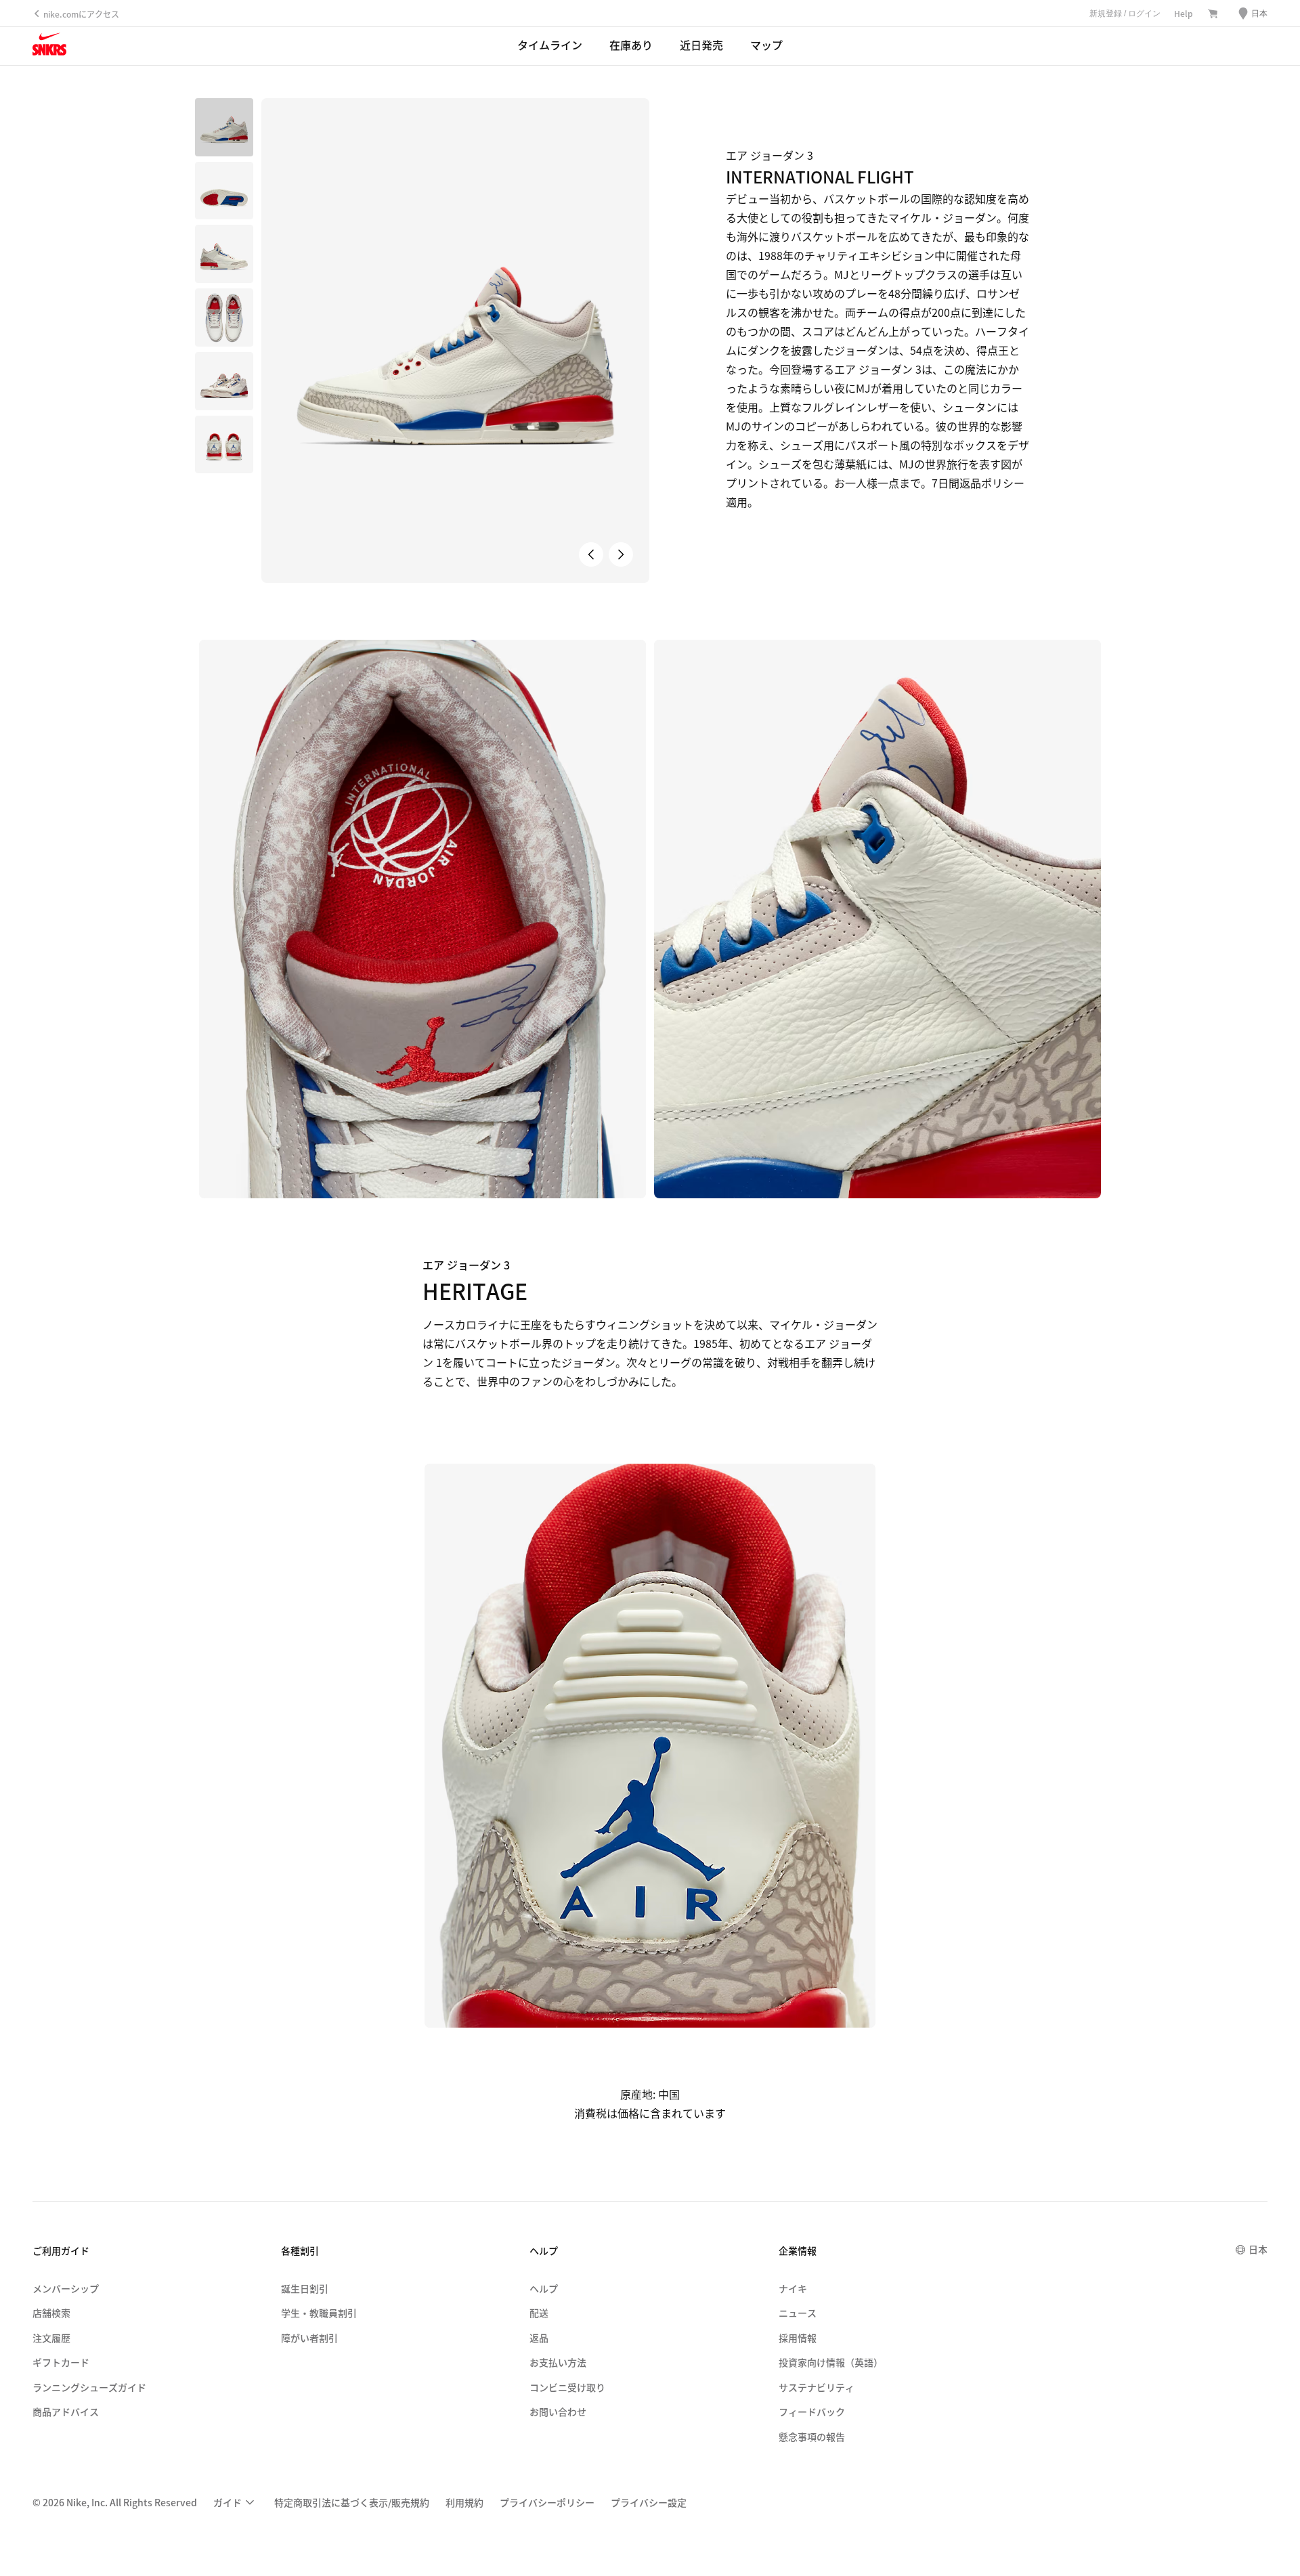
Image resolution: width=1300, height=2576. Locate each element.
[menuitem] (236, 2503)
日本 (1258, 2249)
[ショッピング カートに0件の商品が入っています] (1213, 14)
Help (1184, 13)
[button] (224, 191)
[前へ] (591, 554)
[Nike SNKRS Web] (49, 47)
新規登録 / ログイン (1125, 14)
